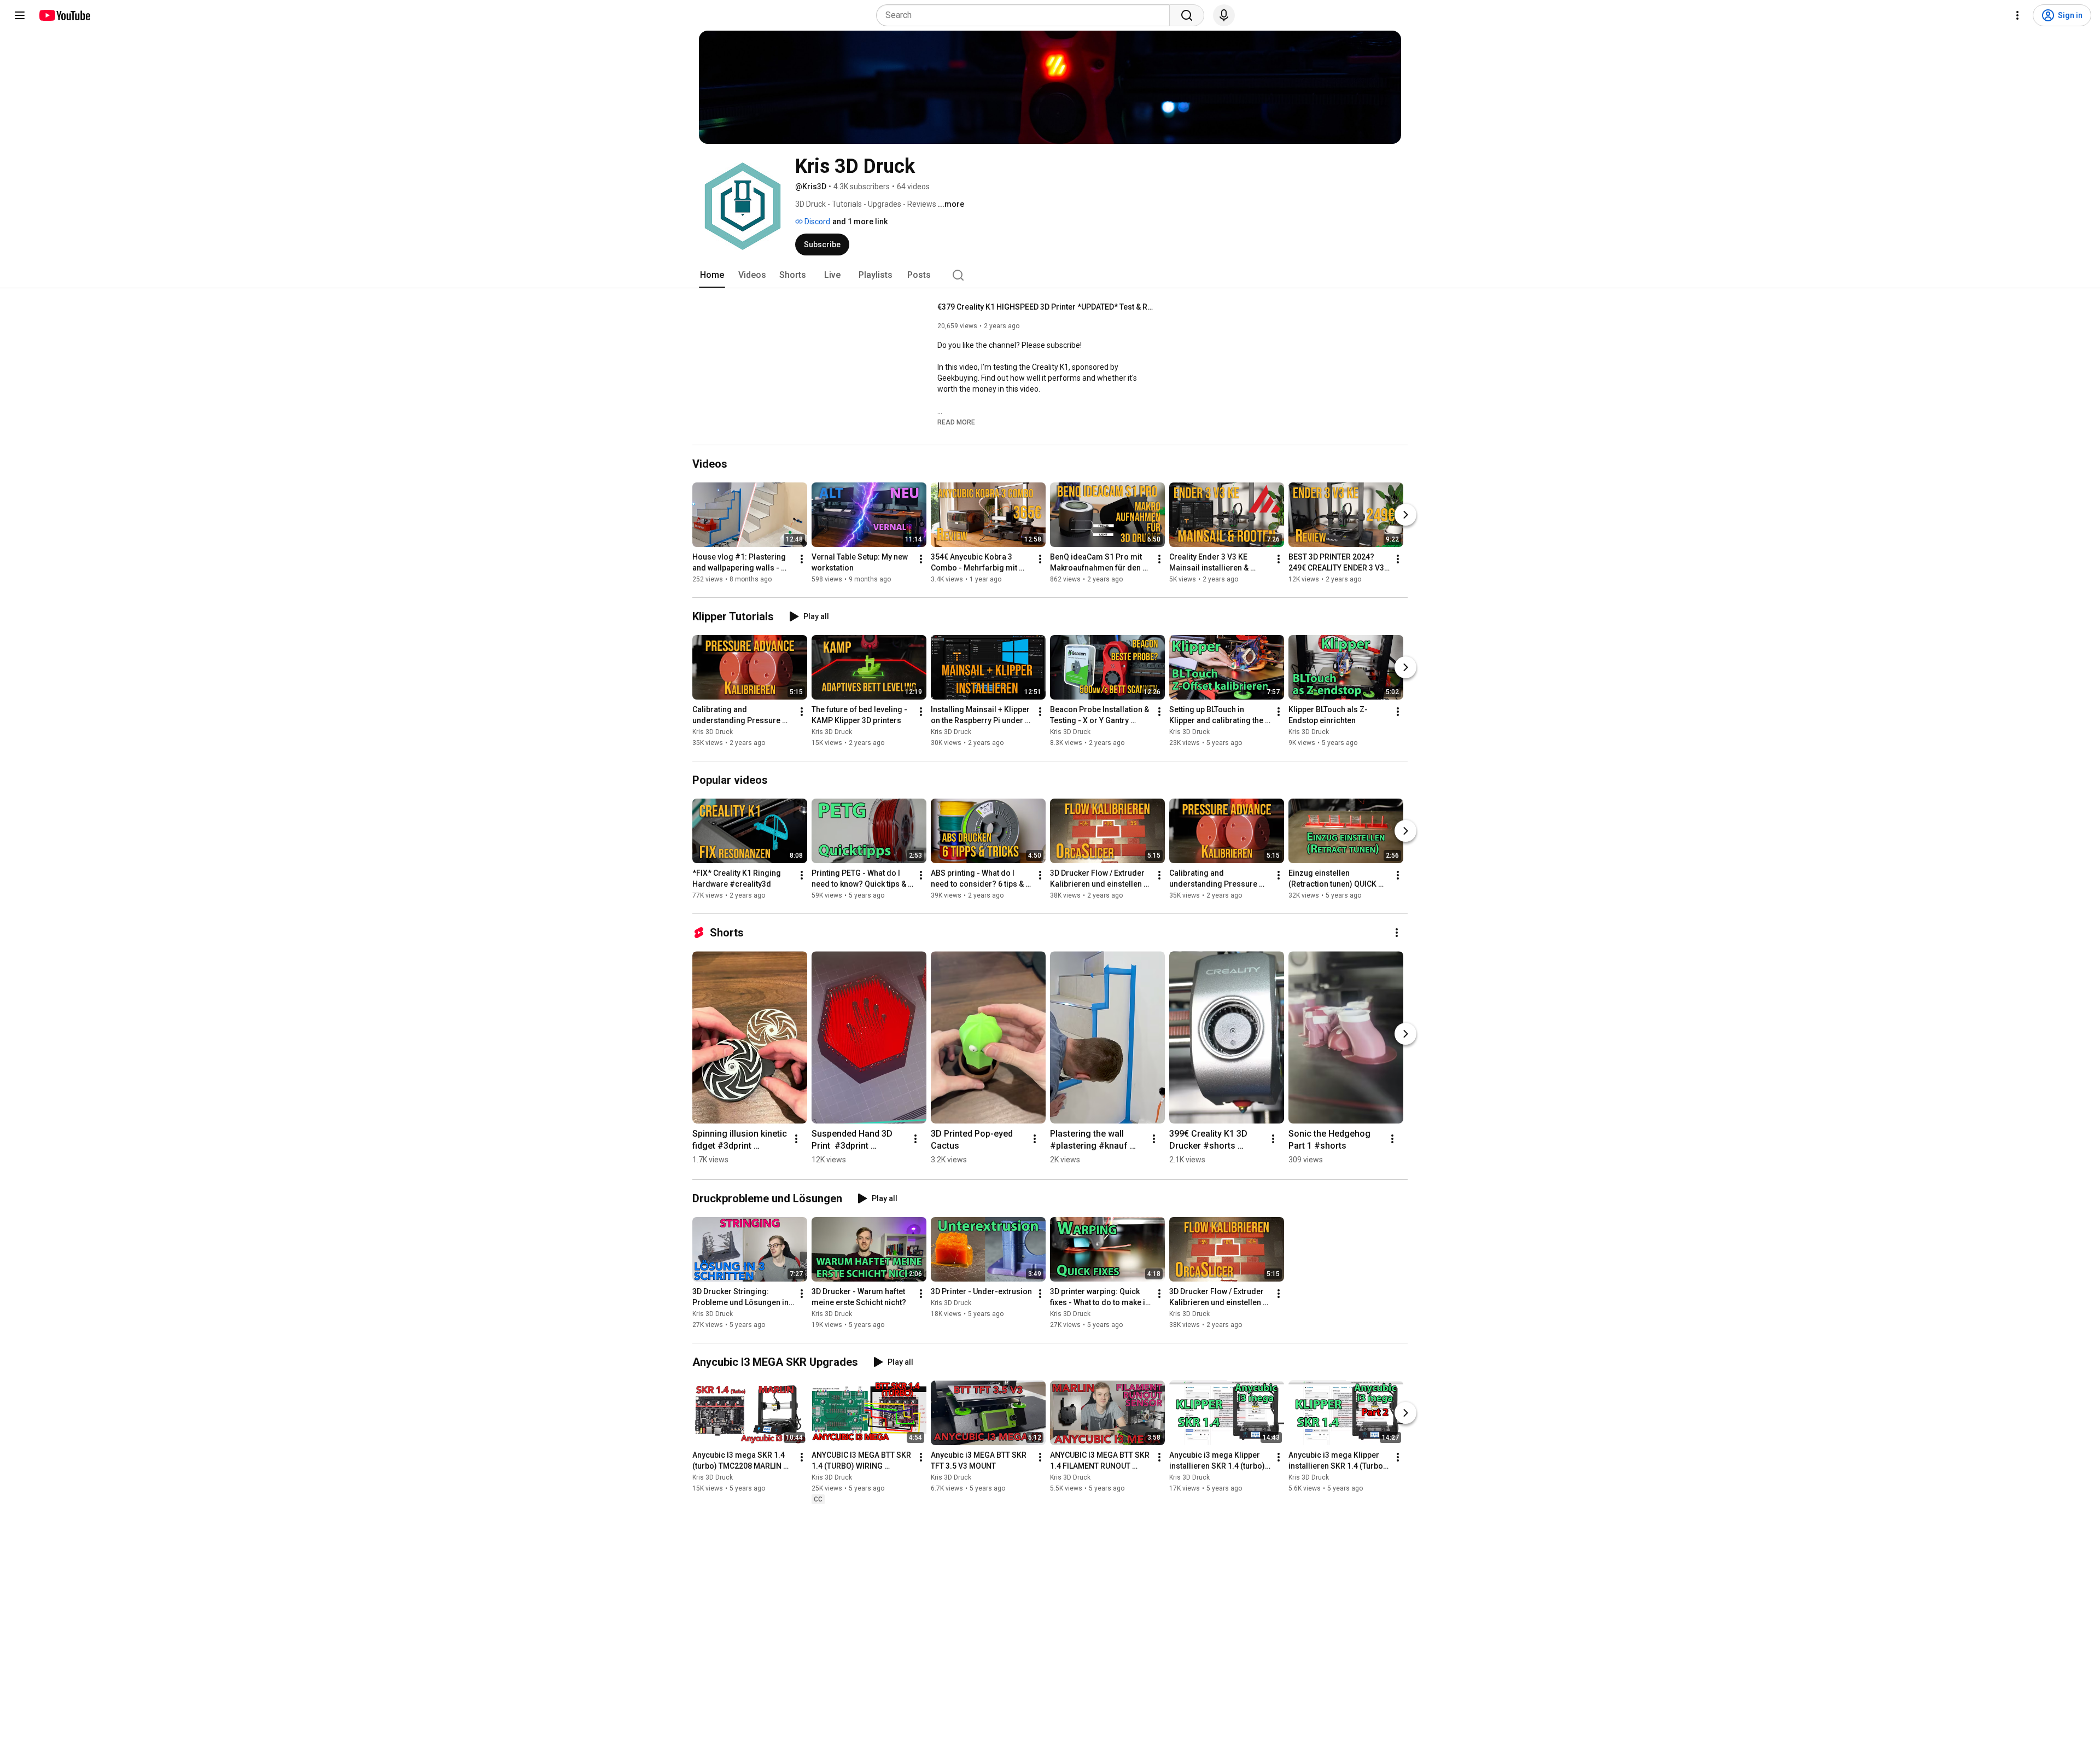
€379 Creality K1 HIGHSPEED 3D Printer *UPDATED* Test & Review (1047, 307)
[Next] (1405, 515)
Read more (956, 422)
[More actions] (802, 559)
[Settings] (2017, 15)
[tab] (712, 275)
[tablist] (1050, 275)
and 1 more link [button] (860, 222)
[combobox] (1026, 15)
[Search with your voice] (1224, 15)
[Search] (1187, 15)
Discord (816, 222)
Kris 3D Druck (713, 732)
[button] (956, 422)
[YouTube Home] (64, 15)
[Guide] (20, 15)
